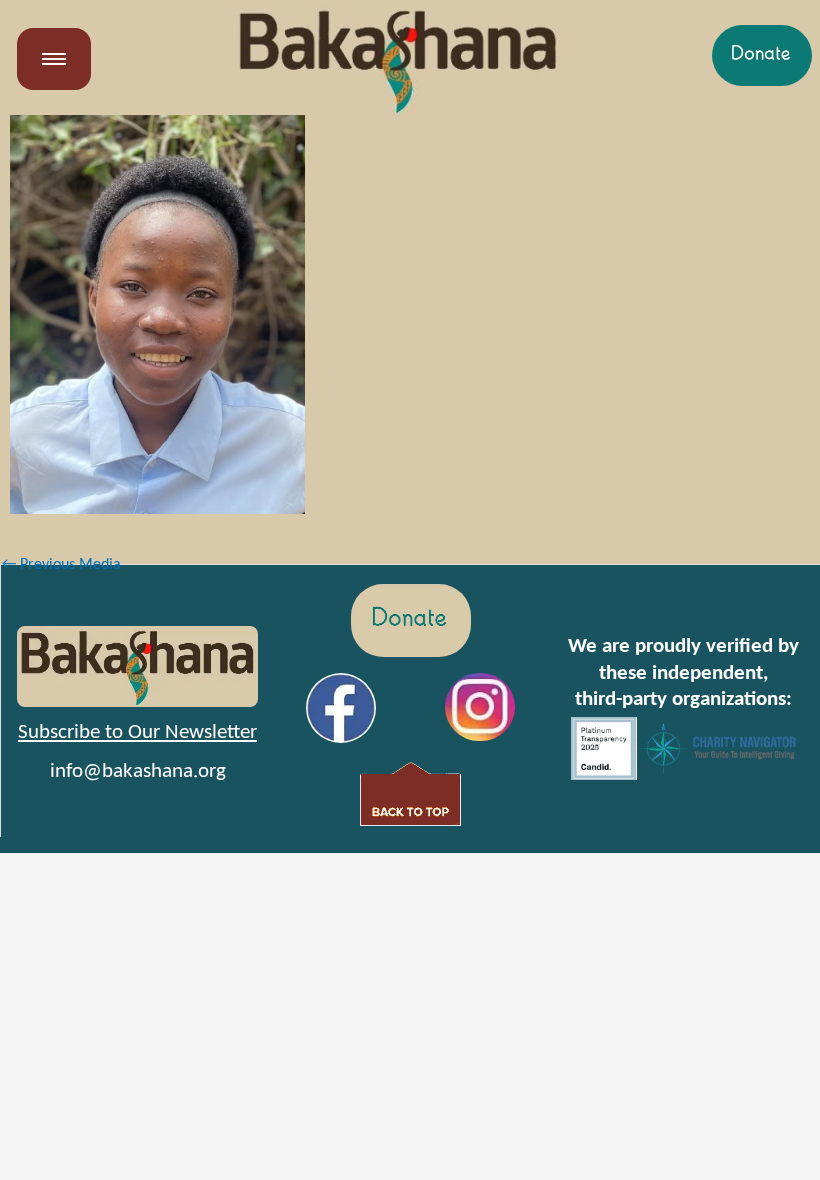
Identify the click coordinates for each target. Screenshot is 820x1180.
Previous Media (61, 565)
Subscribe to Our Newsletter (137, 732)
